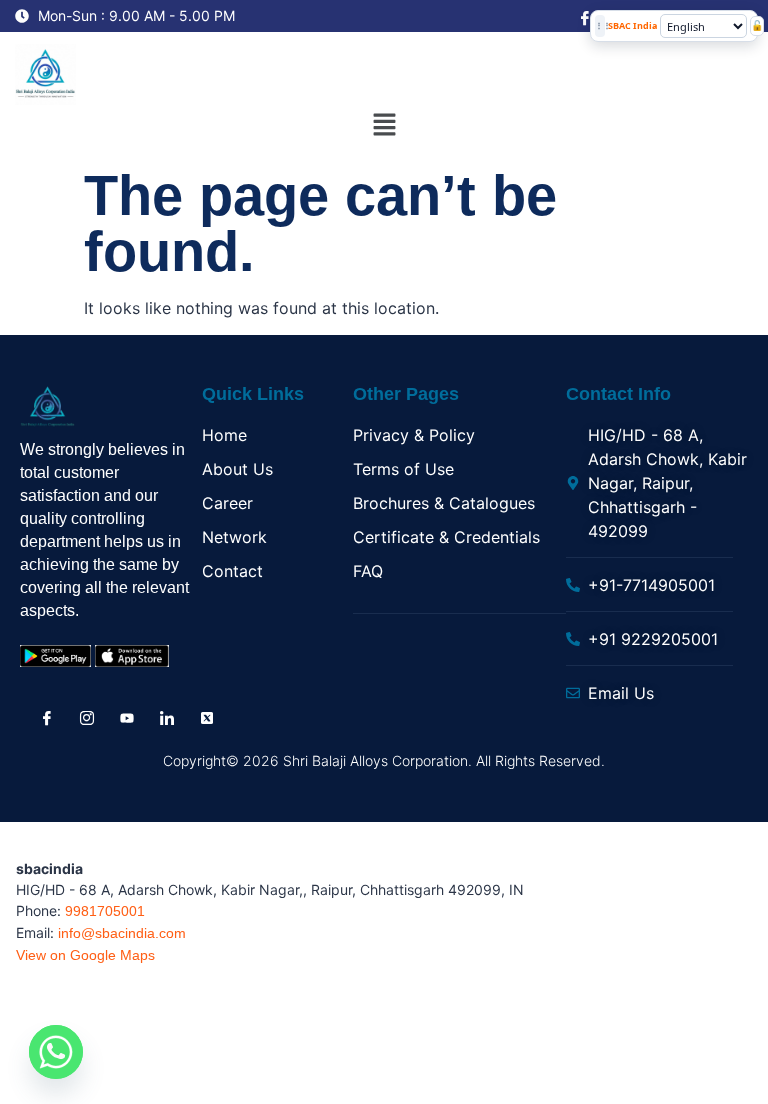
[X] (205, 717)
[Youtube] (125, 718)
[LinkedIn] (165, 717)
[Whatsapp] (56, 1052)
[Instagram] (85, 717)
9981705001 (105, 911)
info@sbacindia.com (122, 933)
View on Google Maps (85, 955)
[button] (384, 126)
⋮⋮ (600, 25)
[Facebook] (583, 17)
